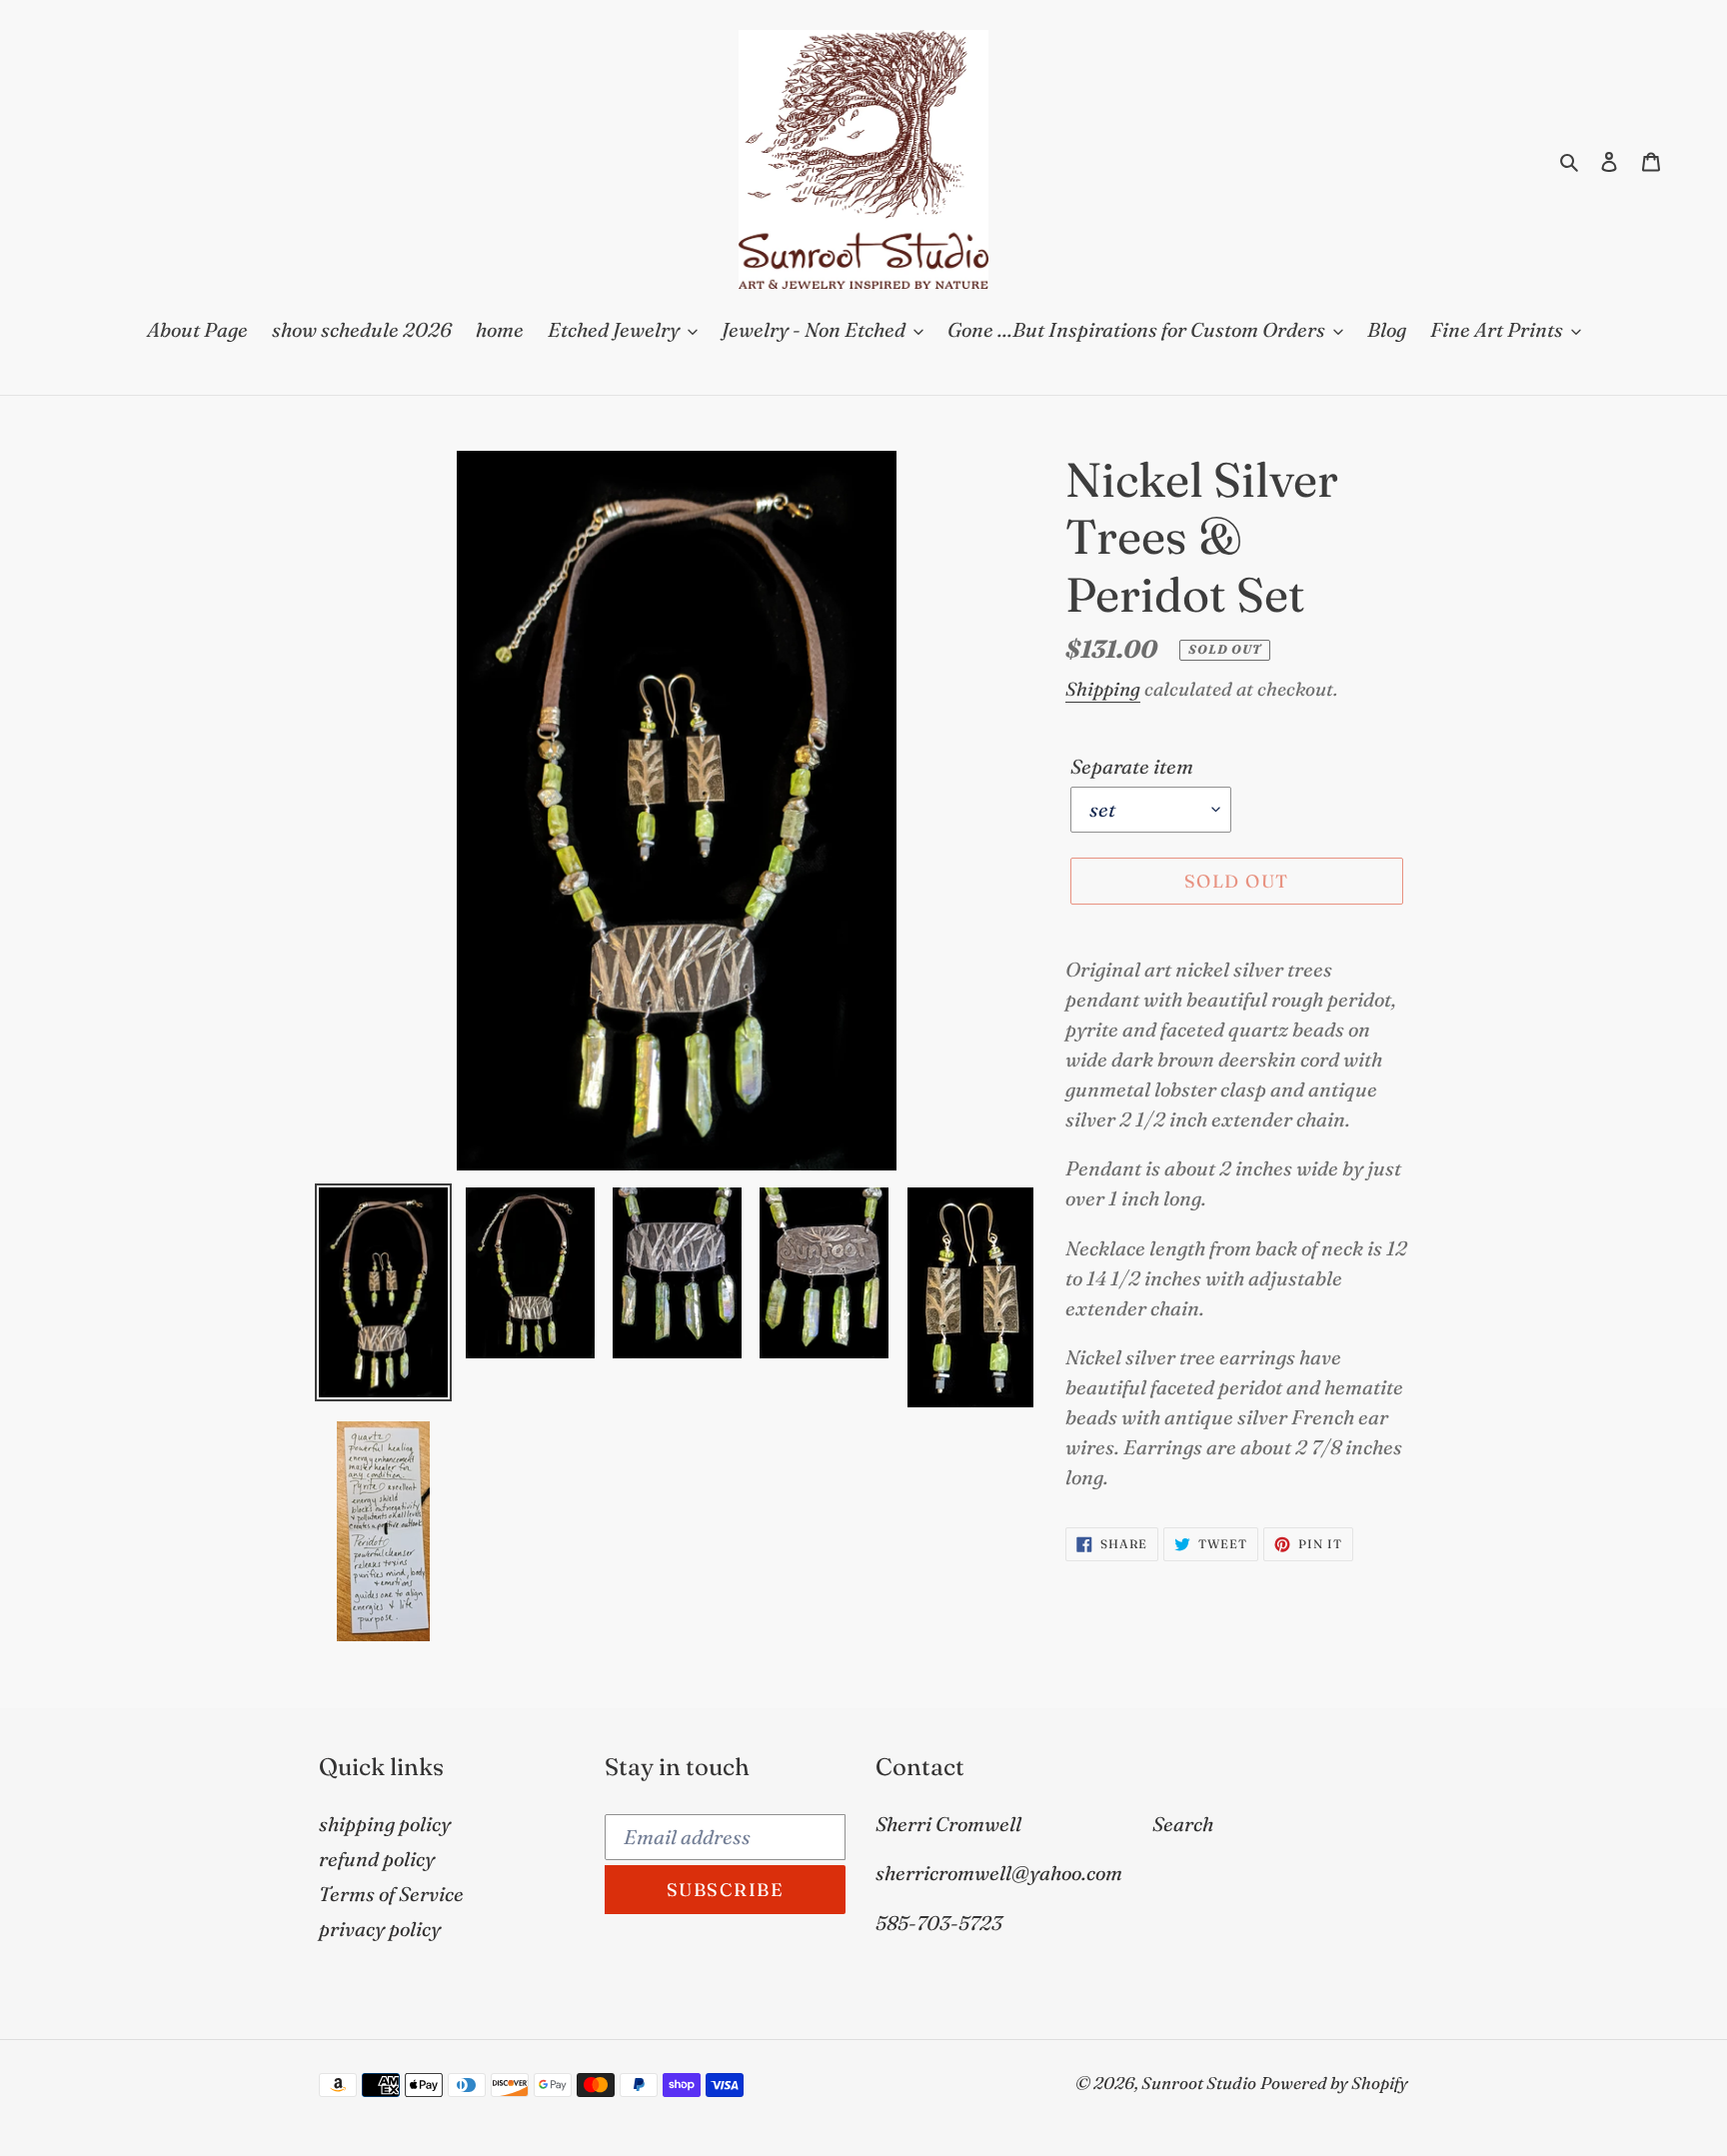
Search (1183, 1824)
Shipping (1103, 689)
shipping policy (385, 1824)
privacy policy (380, 1929)
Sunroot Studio (1199, 2083)
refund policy (377, 1859)
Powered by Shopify (1334, 2083)
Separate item (1132, 766)
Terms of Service (391, 1894)
